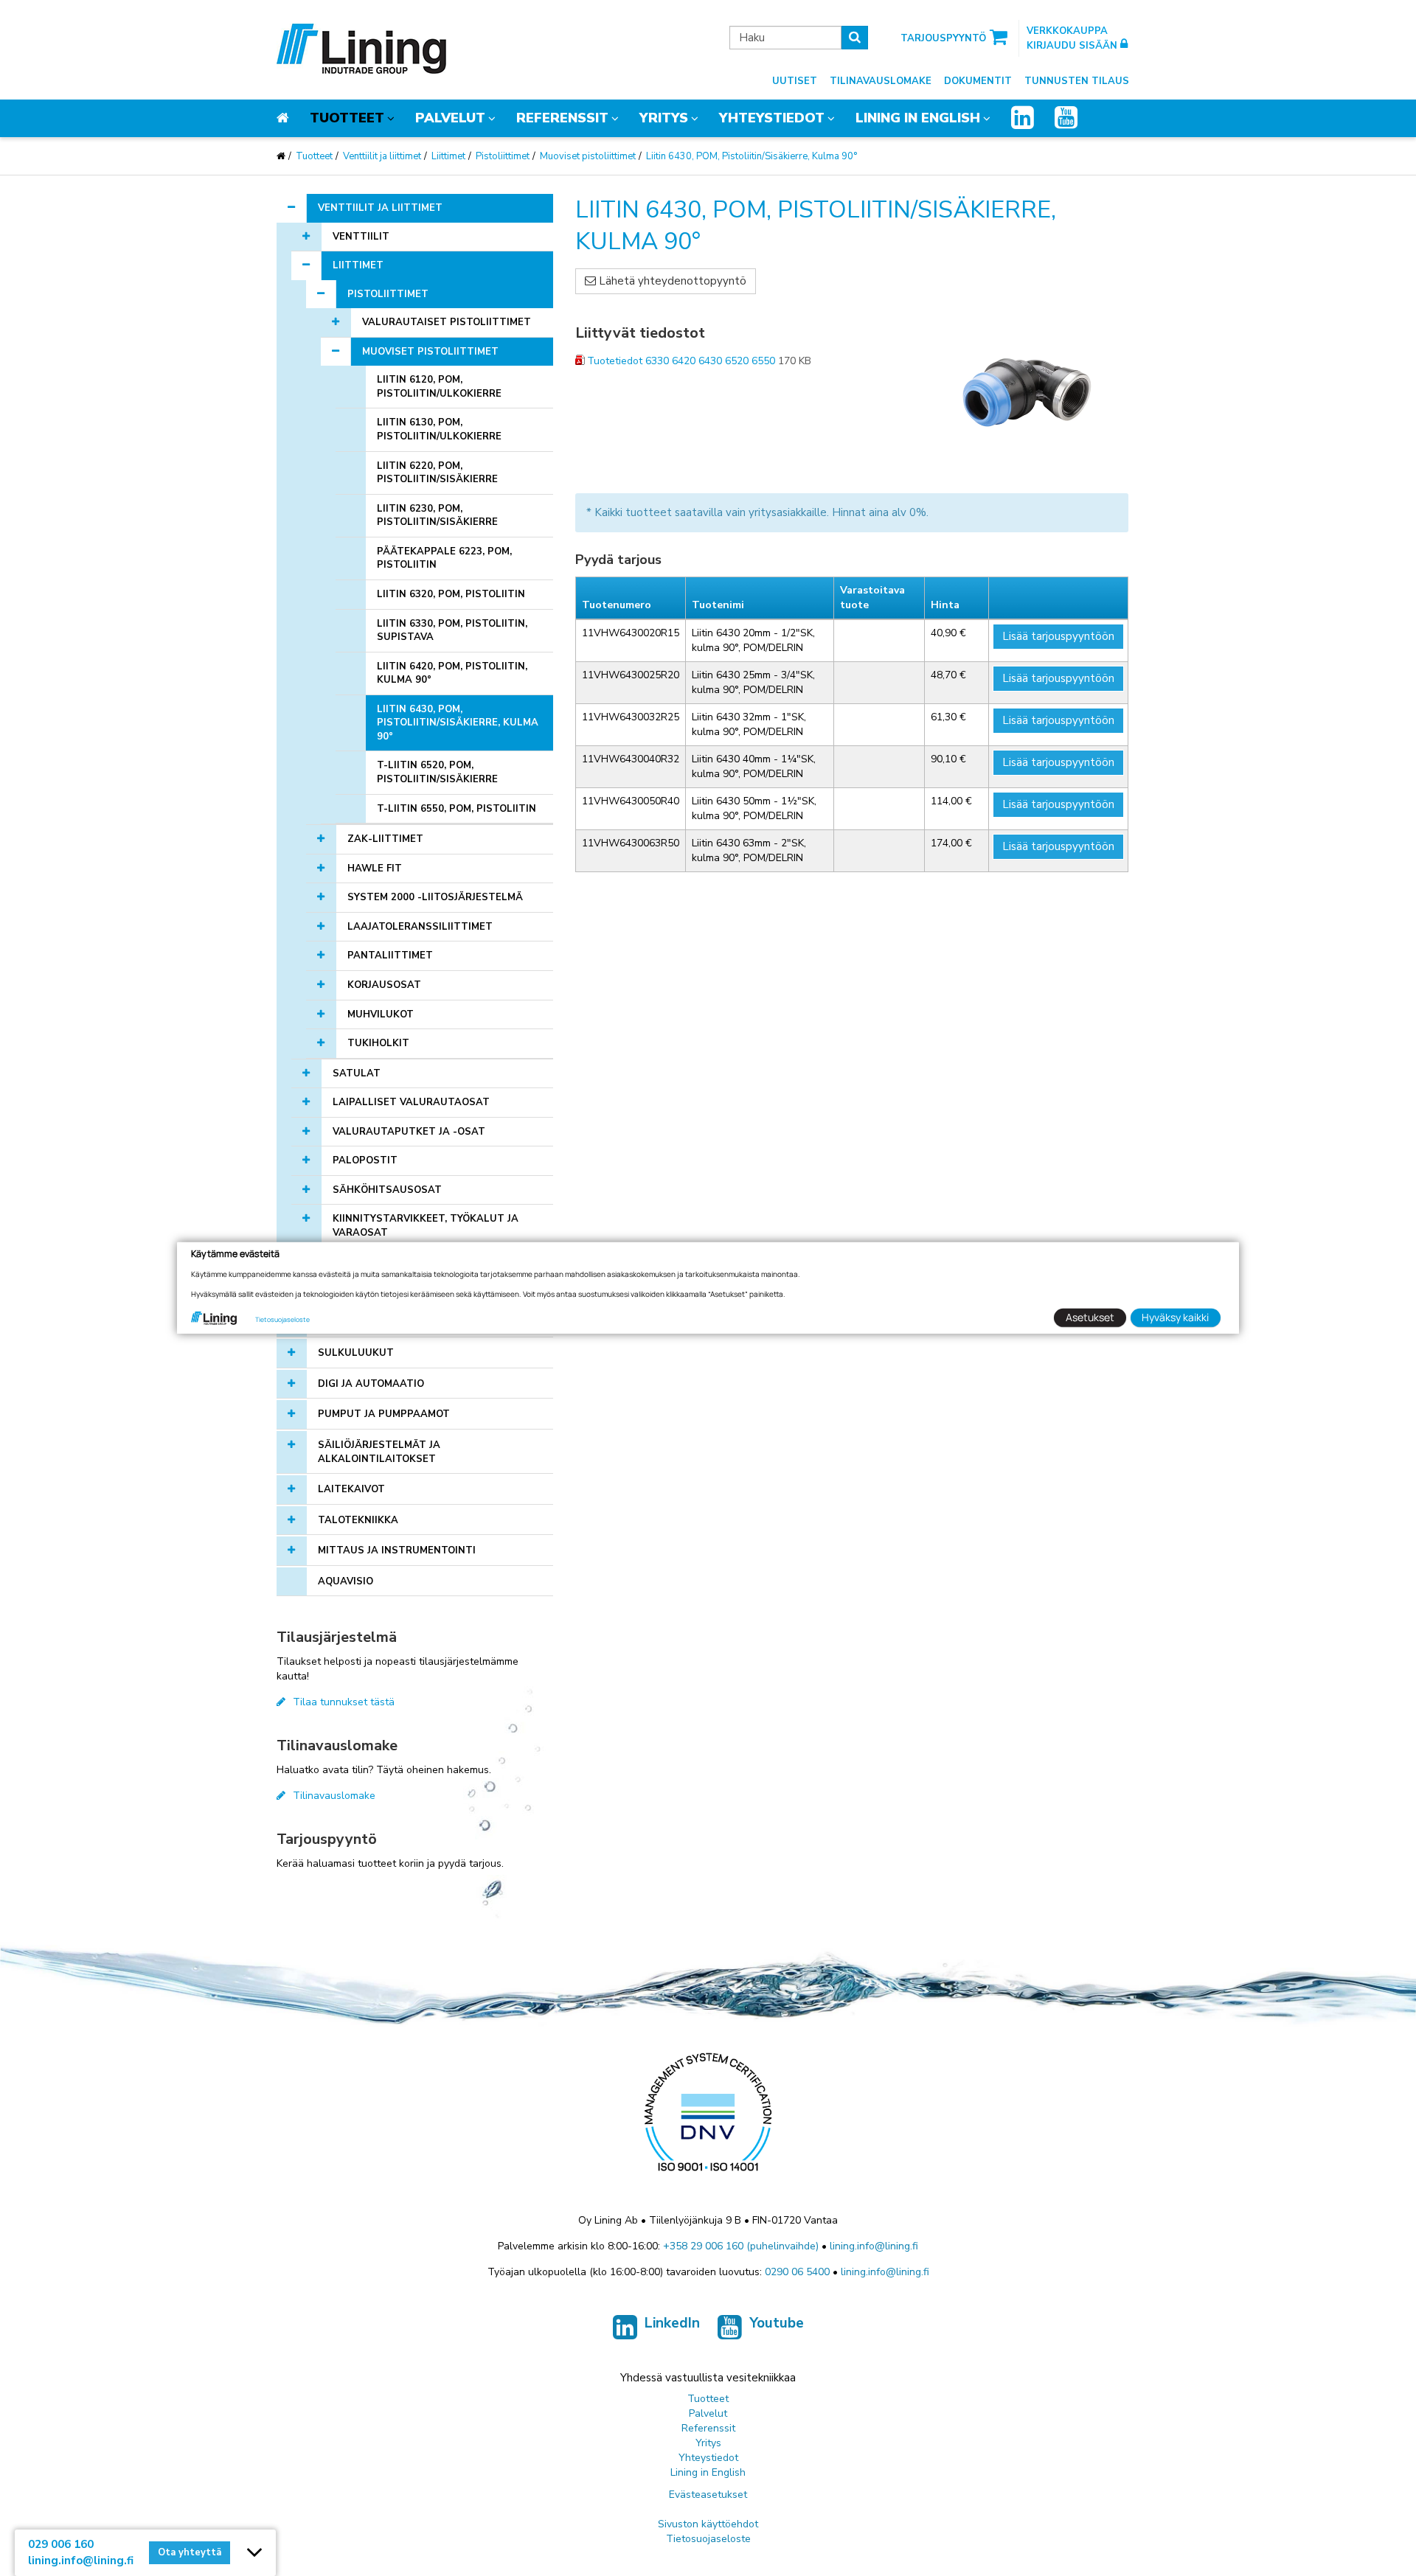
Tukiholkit (378, 1043)
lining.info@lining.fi (874, 2246)
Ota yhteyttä (190, 2552)
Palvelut (450, 118)
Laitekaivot (351, 1489)
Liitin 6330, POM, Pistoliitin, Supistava (452, 631)
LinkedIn (672, 2323)
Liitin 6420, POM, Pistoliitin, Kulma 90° (452, 673)
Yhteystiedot (772, 118)
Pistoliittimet (503, 156)
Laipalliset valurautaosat (411, 1102)
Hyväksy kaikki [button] (1175, 1317)
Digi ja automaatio (371, 1384)
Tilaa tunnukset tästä (344, 1702)
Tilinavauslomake (881, 81)
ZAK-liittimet (385, 839)
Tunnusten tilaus (1077, 81)
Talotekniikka (358, 1520)
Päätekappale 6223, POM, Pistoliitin (444, 558)
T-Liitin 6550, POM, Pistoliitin (457, 809)
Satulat (357, 1073)
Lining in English (918, 118)
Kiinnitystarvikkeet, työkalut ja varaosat (426, 1226)
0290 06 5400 (797, 2272)
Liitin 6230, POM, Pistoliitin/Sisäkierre (437, 516)
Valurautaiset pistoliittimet (447, 322)
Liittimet (448, 156)
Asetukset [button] (1090, 1317)
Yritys (664, 118)
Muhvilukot (381, 1014)
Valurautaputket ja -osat (409, 1132)
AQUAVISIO (346, 1581)
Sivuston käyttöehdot (708, 2524)
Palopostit (365, 1160)
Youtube (777, 2323)
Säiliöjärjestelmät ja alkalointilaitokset (379, 1452)
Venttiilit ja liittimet (382, 156)
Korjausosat (384, 985)
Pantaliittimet (390, 955)
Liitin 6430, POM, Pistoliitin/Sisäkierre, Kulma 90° (752, 156)
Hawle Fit (375, 868)
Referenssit (562, 118)
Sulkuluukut (356, 1353)
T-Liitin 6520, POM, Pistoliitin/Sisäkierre (437, 772)
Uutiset (795, 81)
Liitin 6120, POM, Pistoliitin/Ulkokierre (439, 387)
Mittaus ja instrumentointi (397, 1550)
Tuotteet (347, 118)
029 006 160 (61, 2544)
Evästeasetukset (708, 2495)
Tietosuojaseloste (708, 2539)
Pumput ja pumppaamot (384, 1414)
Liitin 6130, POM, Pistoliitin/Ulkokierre (439, 429)
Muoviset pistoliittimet (588, 156)
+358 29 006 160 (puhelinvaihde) (741, 2246)
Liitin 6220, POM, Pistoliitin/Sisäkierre (437, 473)
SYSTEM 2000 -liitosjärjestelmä (435, 897)
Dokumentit (978, 81)
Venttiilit (361, 237)
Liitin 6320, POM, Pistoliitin (451, 594)
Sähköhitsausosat (387, 1190)
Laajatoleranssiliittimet (420, 927)
